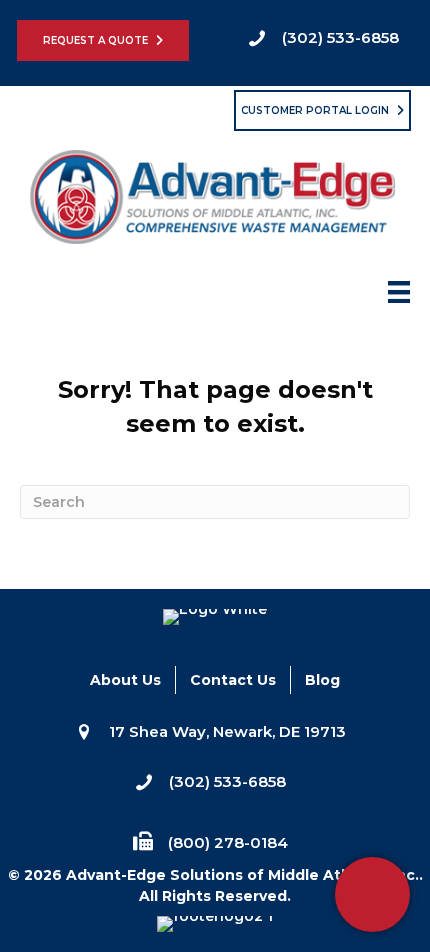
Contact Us (233, 680)
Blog (322, 680)
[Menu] (399, 298)
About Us (125, 680)
